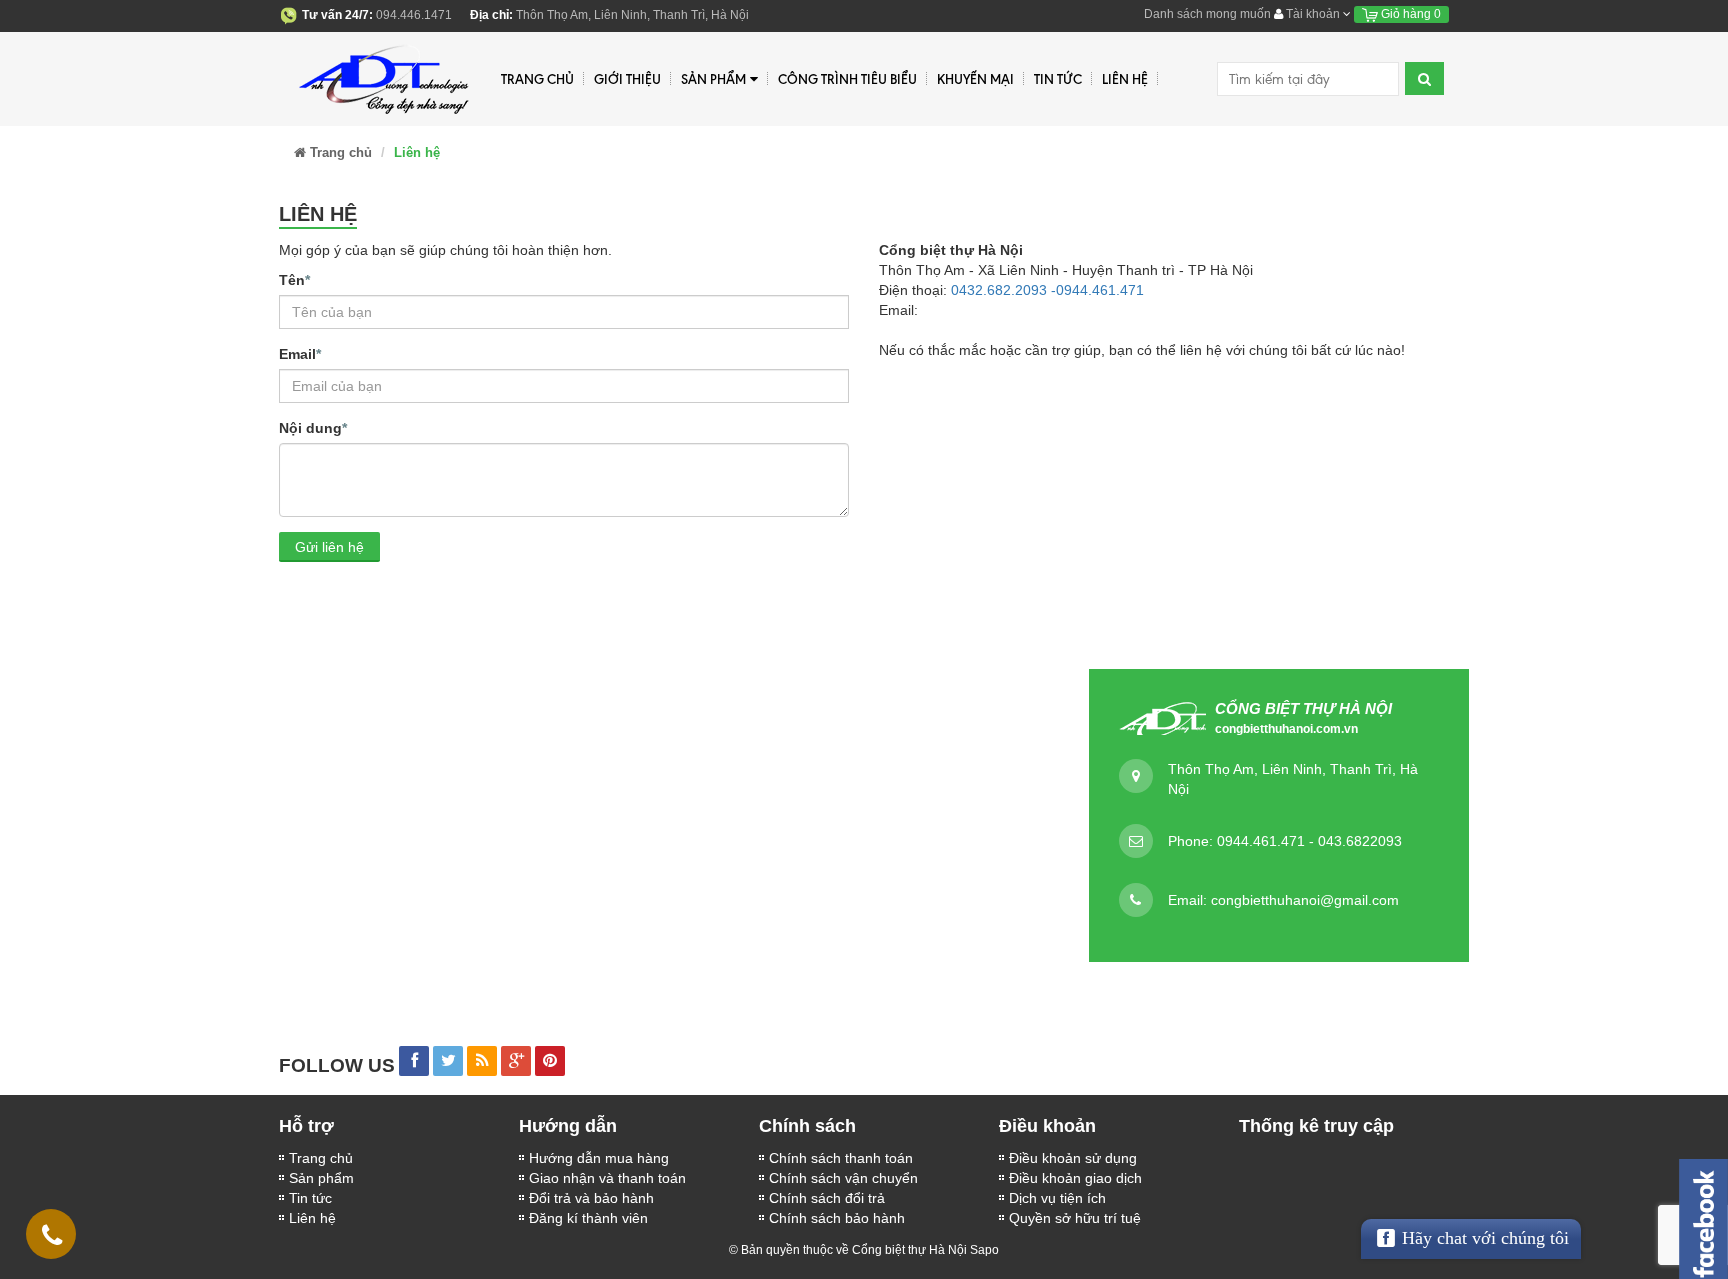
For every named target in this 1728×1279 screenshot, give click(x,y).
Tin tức (1058, 79)
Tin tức (310, 1198)
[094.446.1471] (52, 1239)
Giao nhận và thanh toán (607, 1178)
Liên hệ (312, 1218)
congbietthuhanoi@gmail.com (1305, 900)
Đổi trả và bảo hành (591, 1198)
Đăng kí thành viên (588, 1218)
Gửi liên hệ (329, 547)
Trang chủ (537, 79)
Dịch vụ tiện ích (1057, 1198)
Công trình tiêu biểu (847, 79)
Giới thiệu (627, 79)
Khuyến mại (975, 79)
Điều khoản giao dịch (1075, 1178)
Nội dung (313, 428)
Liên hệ (1125, 79)
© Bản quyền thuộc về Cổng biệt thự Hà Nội (848, 1250)
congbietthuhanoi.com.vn (1286, 729)
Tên (294, 280)
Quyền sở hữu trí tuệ (1075, 1218)
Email (300, 354)
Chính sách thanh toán (841, 1158)
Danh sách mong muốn (1207, 14)
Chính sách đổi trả (827, 1198)
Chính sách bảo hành (837, 1218)
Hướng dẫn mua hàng (599, 1158)
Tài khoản (1313, 14)
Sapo (984, 1250)
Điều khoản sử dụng (1073, 1158)
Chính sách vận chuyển (843, 1178)
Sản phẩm (713, 79)
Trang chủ (321, 1158)
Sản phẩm (321, 1178)
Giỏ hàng (1409, 14)
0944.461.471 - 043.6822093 (1309, 841)
